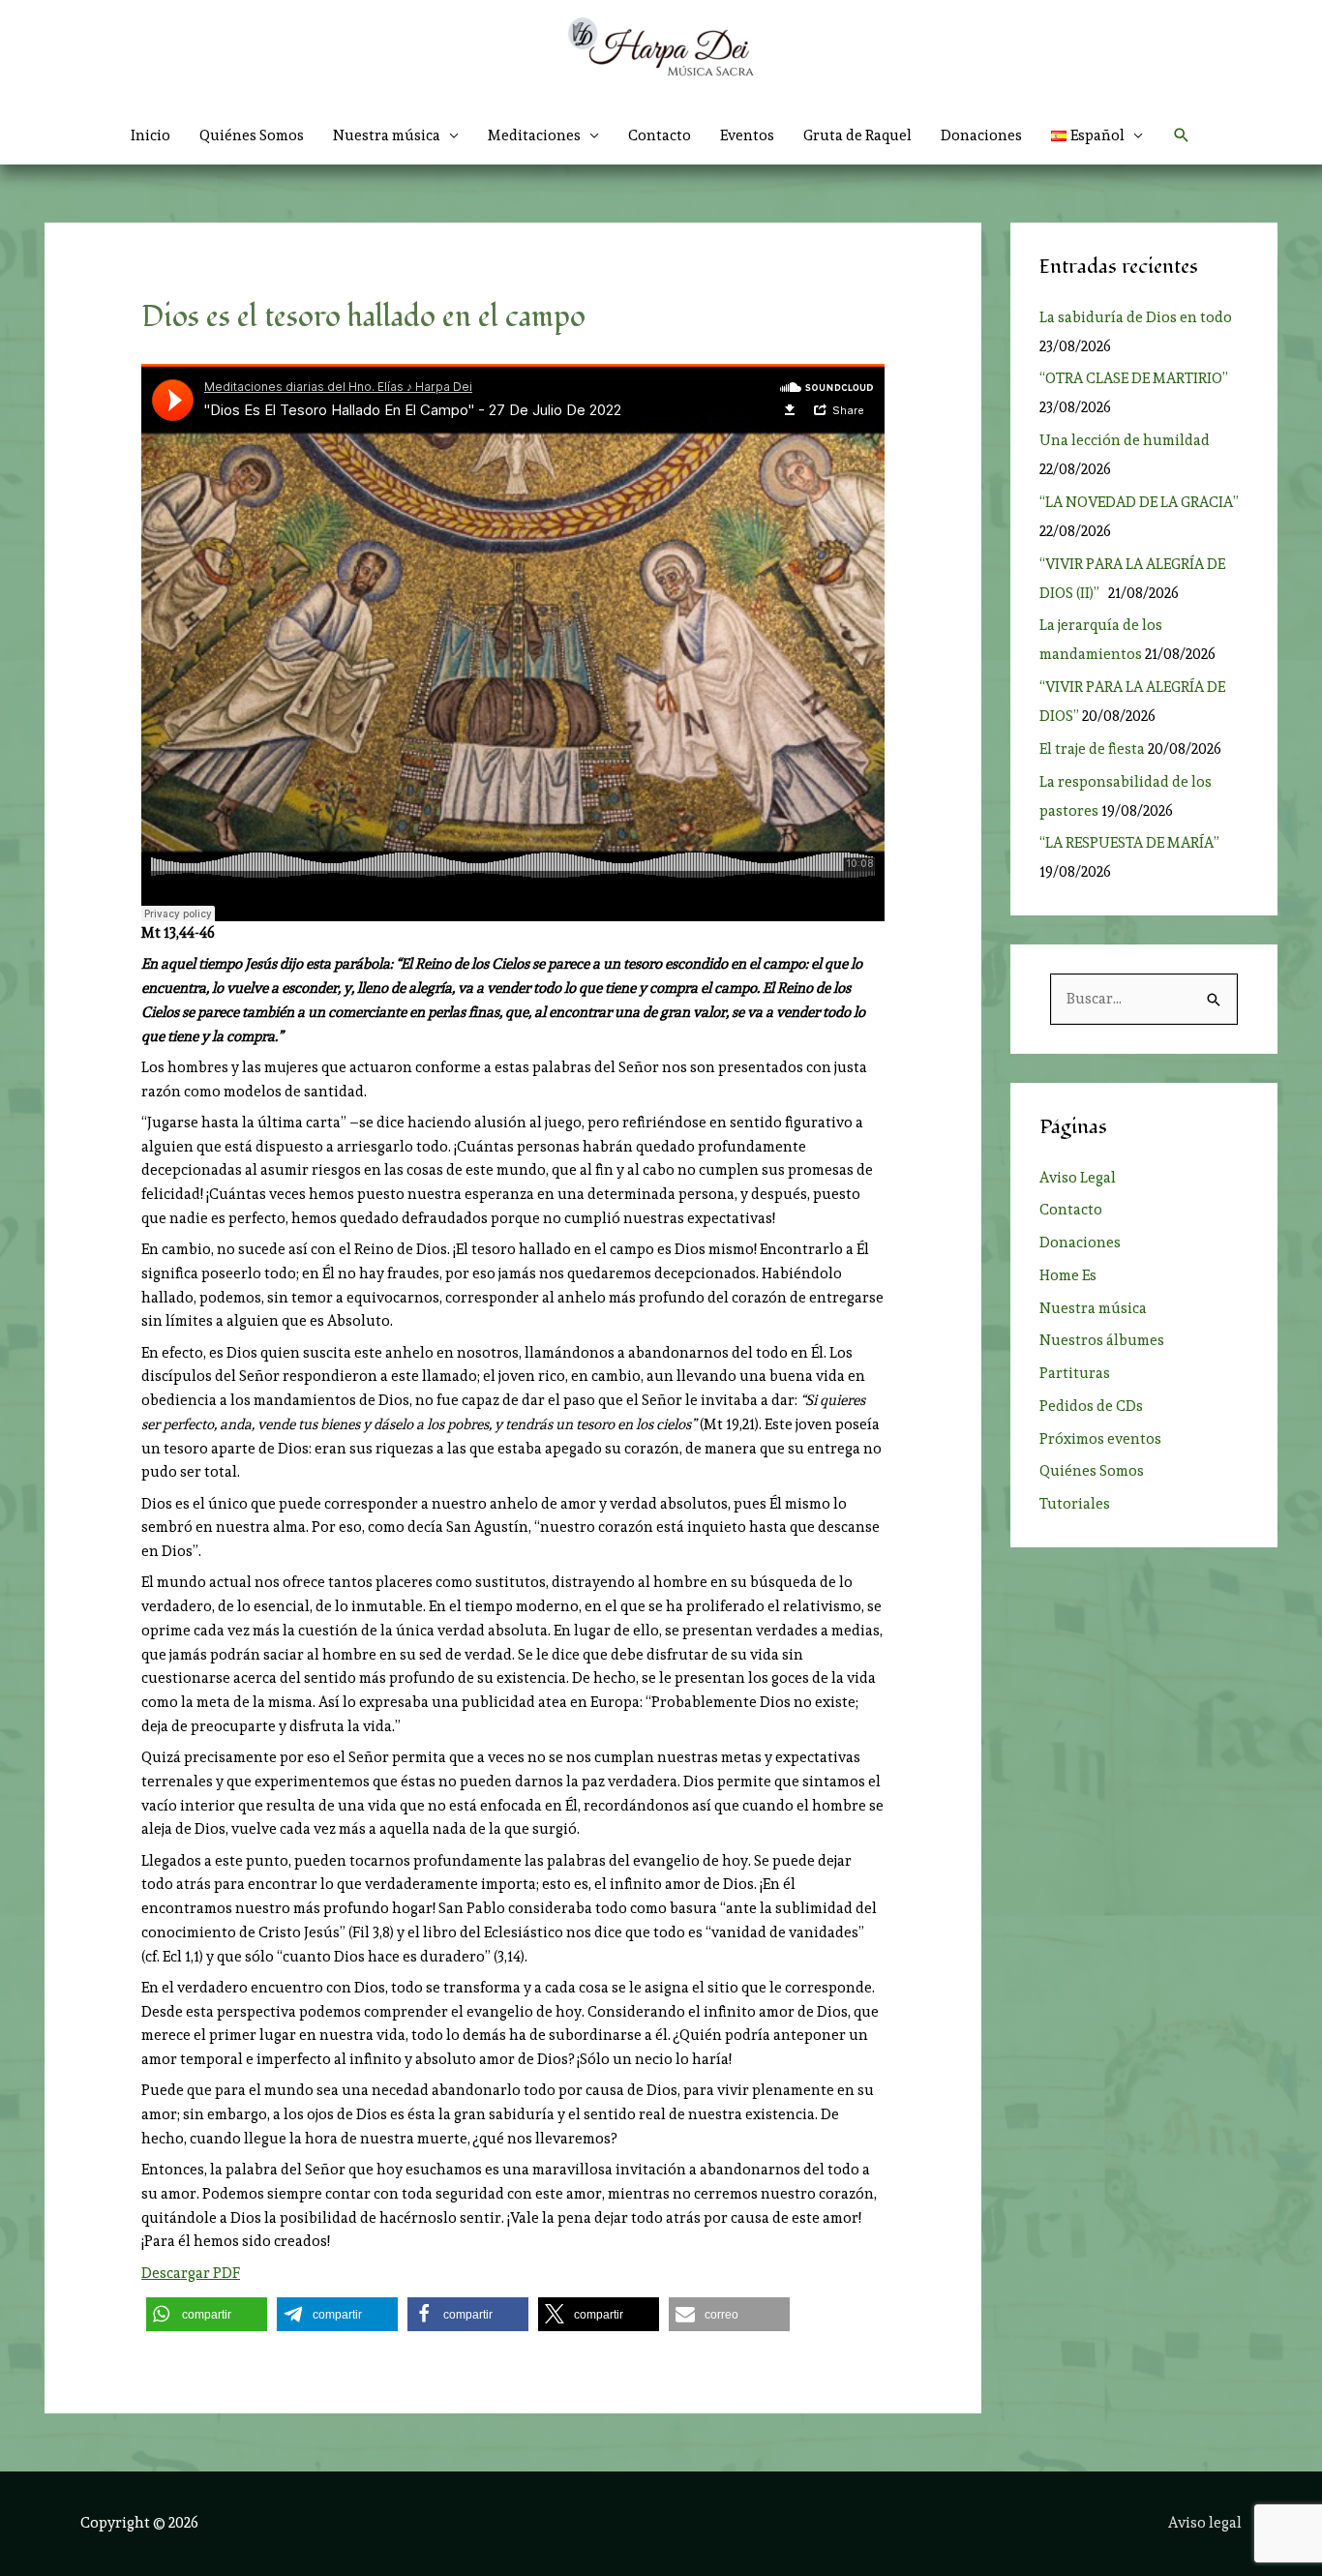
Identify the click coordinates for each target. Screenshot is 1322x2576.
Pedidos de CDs (1091, 1406)
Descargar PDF (191, 2273)
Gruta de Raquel (857, 135)
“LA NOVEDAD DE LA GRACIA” (1139, 502)
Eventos (747, 135)
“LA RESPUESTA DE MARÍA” (1132, 843)
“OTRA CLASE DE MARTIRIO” (1135, 378)
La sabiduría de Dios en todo (1136, 317)
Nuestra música (1093, 1308)
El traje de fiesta (1092, 749)
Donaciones (981, 135)
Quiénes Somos (252, 135)
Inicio (150, 135)
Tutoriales (1075, 1504)
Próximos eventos (1100, 1439)
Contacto (660, 135)
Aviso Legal (1078, 1178)
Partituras (1075, 1373)
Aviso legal (1205, 2523)
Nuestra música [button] (387, 135)
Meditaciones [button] (534, 135)
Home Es (1068, 1275)
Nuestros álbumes (1102, 1340)
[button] (1097, 135)
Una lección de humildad (1125, 440)
